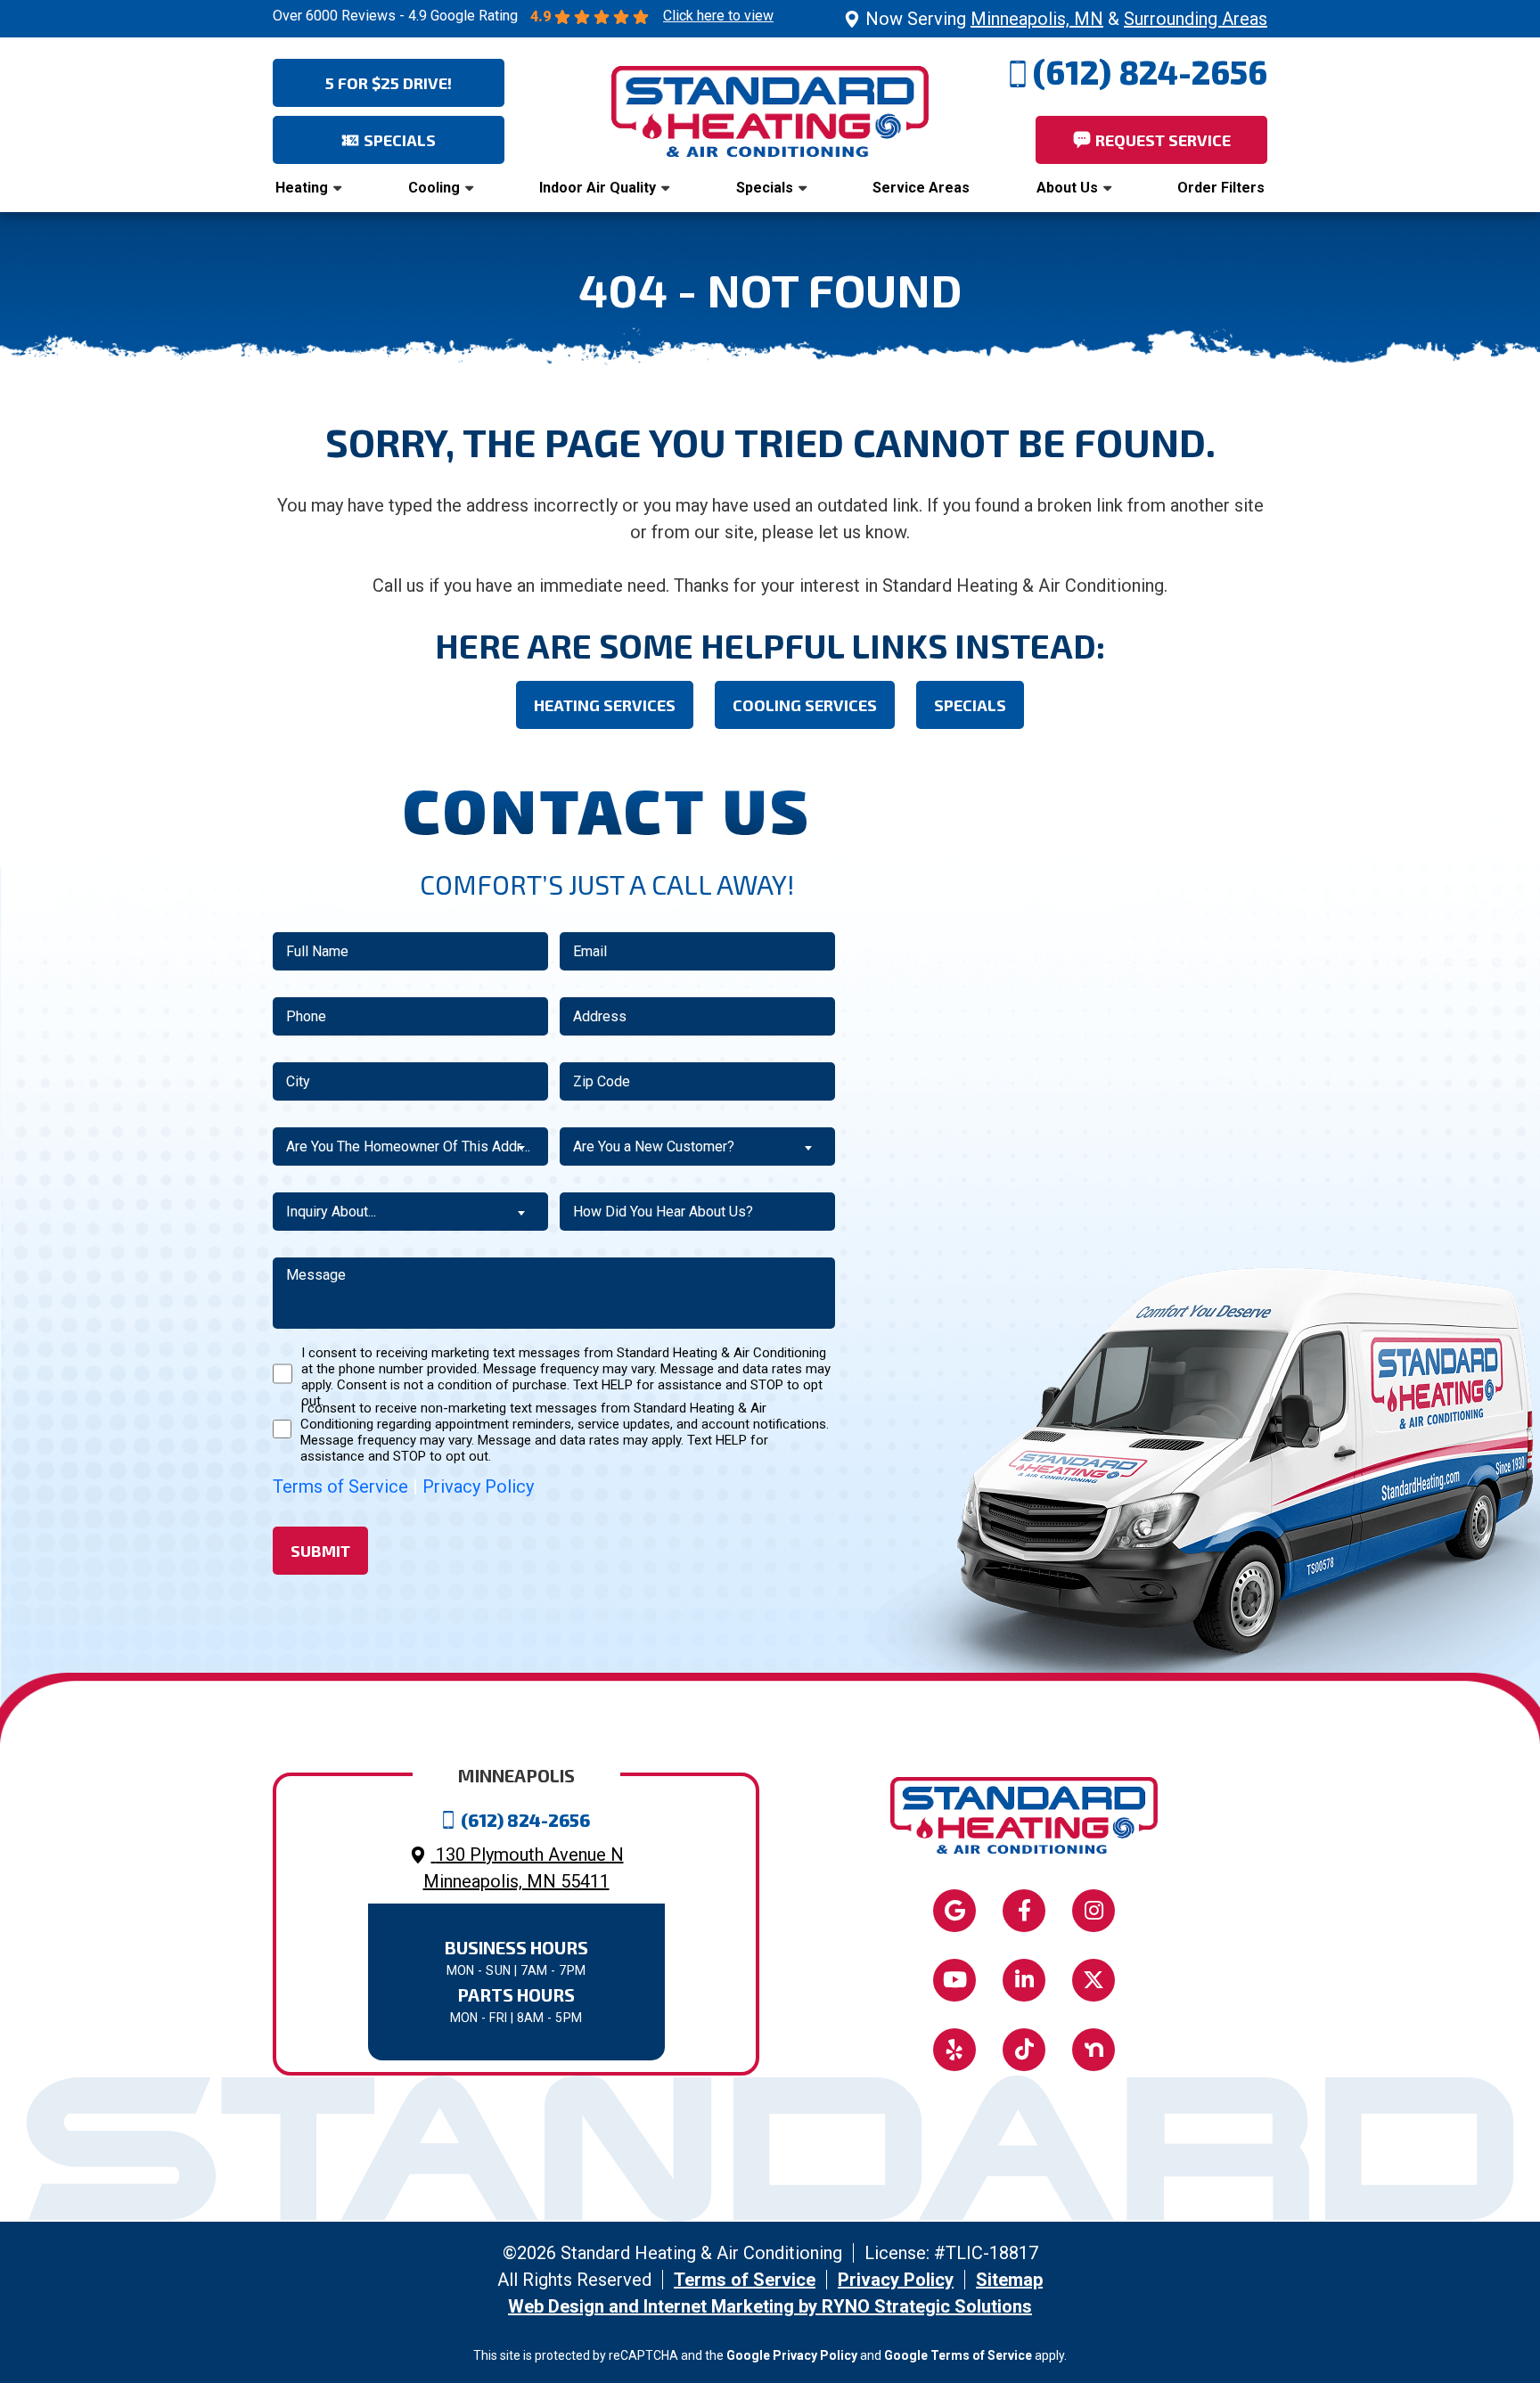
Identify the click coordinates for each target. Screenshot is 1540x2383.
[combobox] (410, 1146)
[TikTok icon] (1024, 2050)
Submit (320, 1551)
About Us (1067, 188)
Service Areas (921, 188)
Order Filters (1221, 188)
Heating (302, 188)
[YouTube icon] (954, 1980)
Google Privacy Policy (792, 2355)
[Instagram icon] (1094, 1911)
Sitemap (1009, 2280)
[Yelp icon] (954, 2050)
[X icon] (1094, 1980)
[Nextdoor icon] (1094, 2050)
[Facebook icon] (1024, 1911)
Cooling (434, 188)
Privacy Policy (478, 1486)
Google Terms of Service (958, 2355)
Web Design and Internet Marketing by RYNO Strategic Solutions (770, 2306)
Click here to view (718, 16)
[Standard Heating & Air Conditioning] (770, 110)
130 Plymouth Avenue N (524, 1868)
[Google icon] (954, 1911)
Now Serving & (1066, 19)
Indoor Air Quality (598, 188)
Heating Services (605, 705)
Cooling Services (805, 705)
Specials (765, 188)
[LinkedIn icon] (1024, 1980)
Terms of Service (340, 1486)
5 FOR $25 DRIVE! (389, 83)
